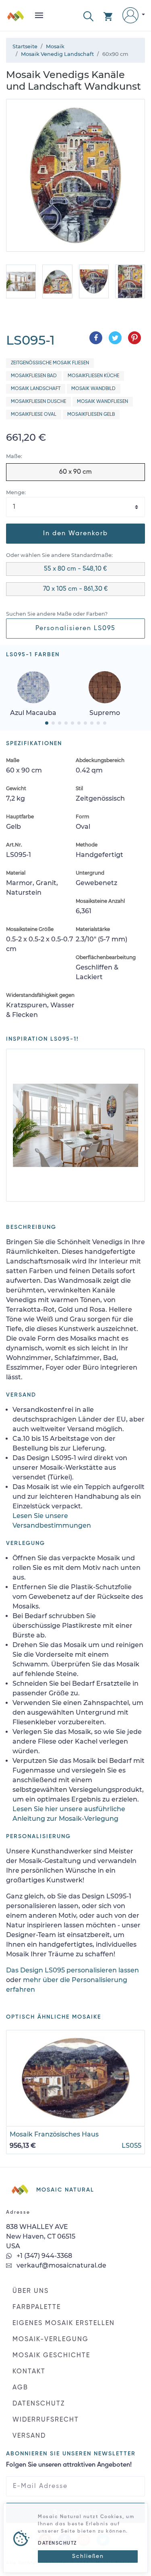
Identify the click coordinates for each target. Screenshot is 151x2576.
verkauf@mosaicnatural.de (61, 2265)
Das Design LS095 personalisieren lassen (72, 1970)
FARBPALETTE (37, 2307)
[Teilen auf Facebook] (96, 338)
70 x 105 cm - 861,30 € (75, 589)
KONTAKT (29, 2372)
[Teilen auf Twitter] (115, 338)
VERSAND (29, 2436)
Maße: (14, 456)
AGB (20, 2388)
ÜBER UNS (31, 2291)
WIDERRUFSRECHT (46, 2420)
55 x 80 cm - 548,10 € (75, 569)
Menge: (16, 492)
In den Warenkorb (75, 534)
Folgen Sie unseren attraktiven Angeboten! (69, 2465)
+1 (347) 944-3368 (43, 2256)
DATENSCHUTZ (39, 2404)
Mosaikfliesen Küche (93, 376)
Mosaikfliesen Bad (34, 376)
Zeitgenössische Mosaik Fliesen (50, 363)
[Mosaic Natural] (16, 19)
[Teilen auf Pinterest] (134, 338)
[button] (88, 15)
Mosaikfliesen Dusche (38, 402)
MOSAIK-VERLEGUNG (51, 2340)
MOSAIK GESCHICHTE (51, 2356)
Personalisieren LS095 (75, 629)
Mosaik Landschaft (36, 389)
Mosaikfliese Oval (34, 415)
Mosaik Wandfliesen (102, 402)
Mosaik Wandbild (93, 389)
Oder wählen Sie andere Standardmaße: (59, 555)
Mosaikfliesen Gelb (91, 415)
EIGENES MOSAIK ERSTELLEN (64, 2323)
